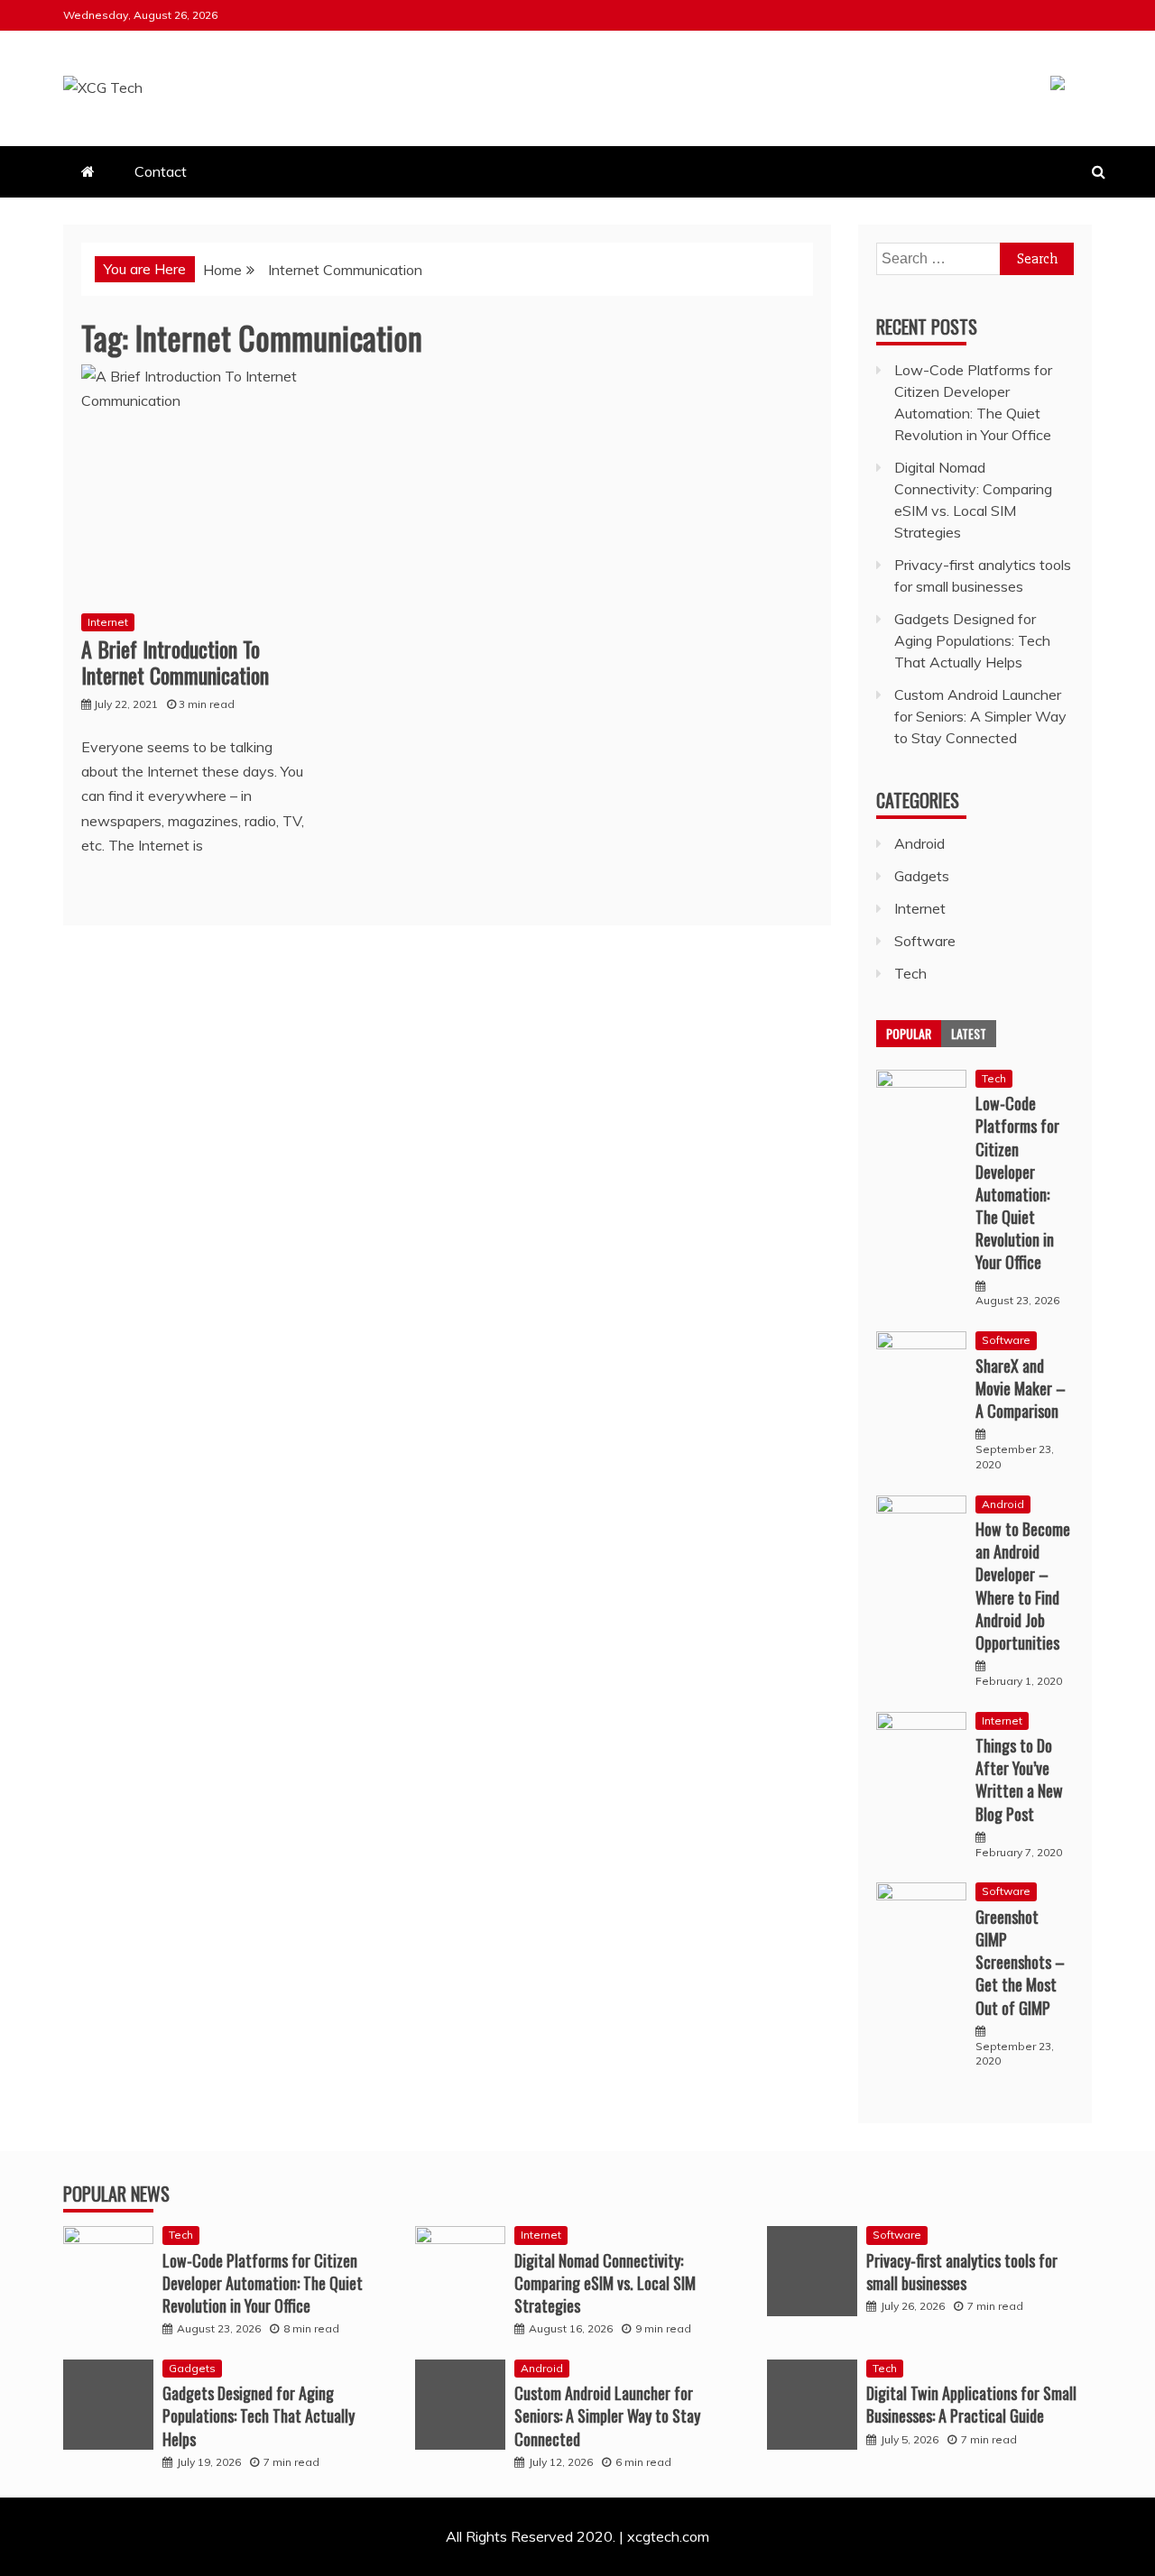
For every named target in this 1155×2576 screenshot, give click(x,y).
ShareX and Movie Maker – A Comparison (1021, 1388)
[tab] (909, 1034)
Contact (161, 171)
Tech (910, 973)
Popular (909, 1033)
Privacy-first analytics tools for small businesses (962, 2272)
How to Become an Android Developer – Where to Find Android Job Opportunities (1023, 1586)
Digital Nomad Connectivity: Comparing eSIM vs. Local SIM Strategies (605, 2283)
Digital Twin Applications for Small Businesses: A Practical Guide (971, 2404)
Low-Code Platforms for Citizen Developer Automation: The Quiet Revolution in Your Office (1017, 1182)
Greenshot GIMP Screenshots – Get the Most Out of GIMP (1020, 1962)
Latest (969, 1033)
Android (919, 843)
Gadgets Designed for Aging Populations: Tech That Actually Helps (972, 640)
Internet (108, 622)
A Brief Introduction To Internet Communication (175, 662)
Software (925, 941)
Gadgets (922, 876)
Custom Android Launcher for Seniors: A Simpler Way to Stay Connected (980, 716)
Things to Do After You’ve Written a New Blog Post (1019, 1780)
